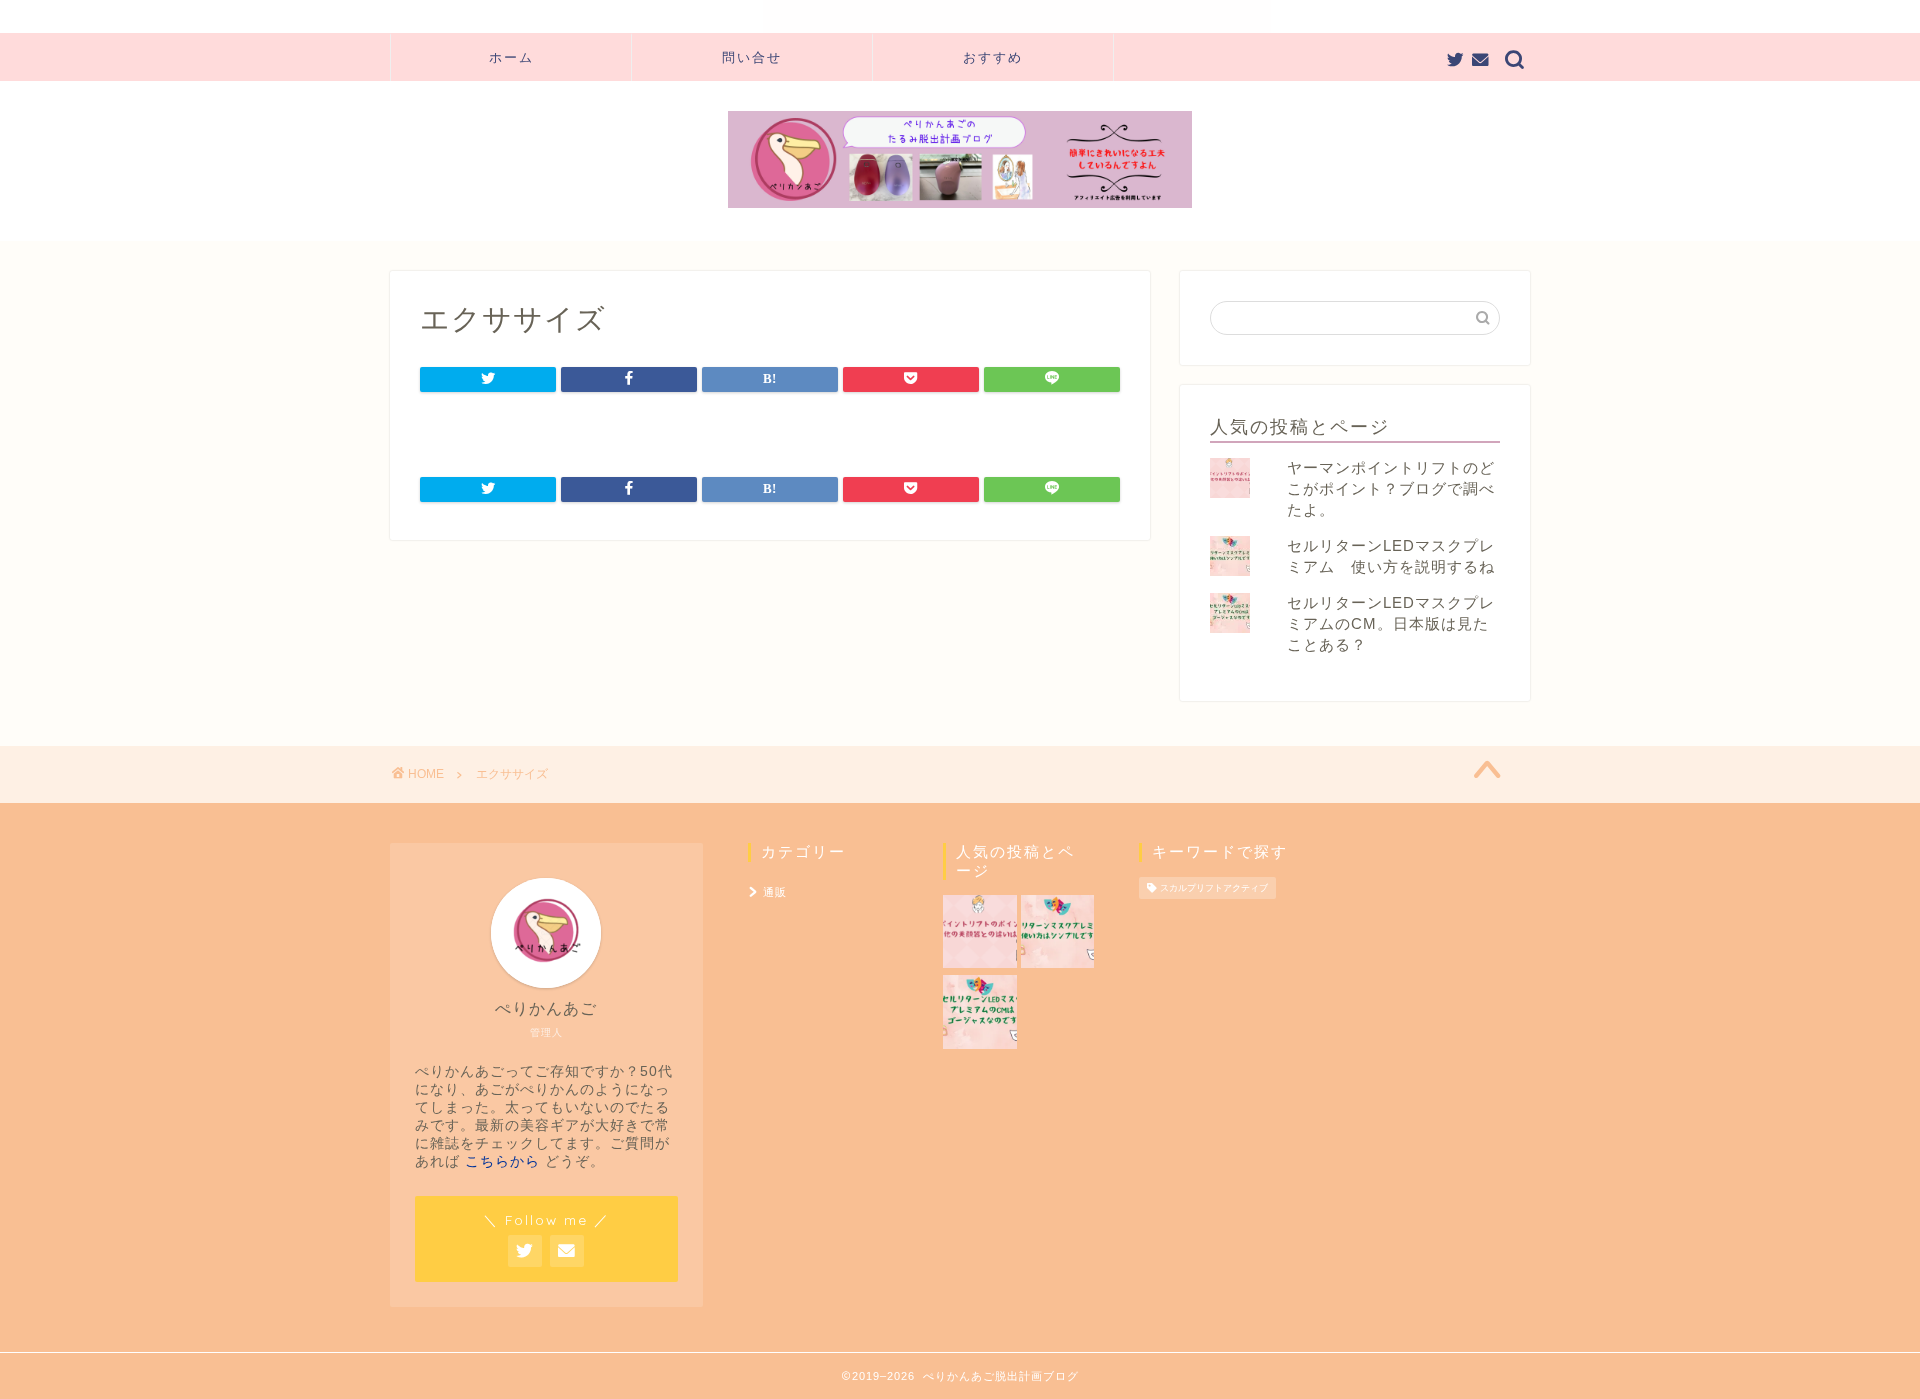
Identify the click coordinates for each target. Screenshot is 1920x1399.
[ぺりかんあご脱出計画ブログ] (960, 206)
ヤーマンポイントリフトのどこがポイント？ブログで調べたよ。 (1391, 488)
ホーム (511, 57)
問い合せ (752, 57)
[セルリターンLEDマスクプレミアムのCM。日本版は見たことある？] (979, 1013)
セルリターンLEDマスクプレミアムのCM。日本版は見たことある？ (1391, 623)
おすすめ (993, 57)
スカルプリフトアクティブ (1214, 888)
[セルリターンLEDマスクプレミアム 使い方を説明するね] (1057, 933)
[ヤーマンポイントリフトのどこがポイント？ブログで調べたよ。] (979, 933)
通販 (775, 892)
